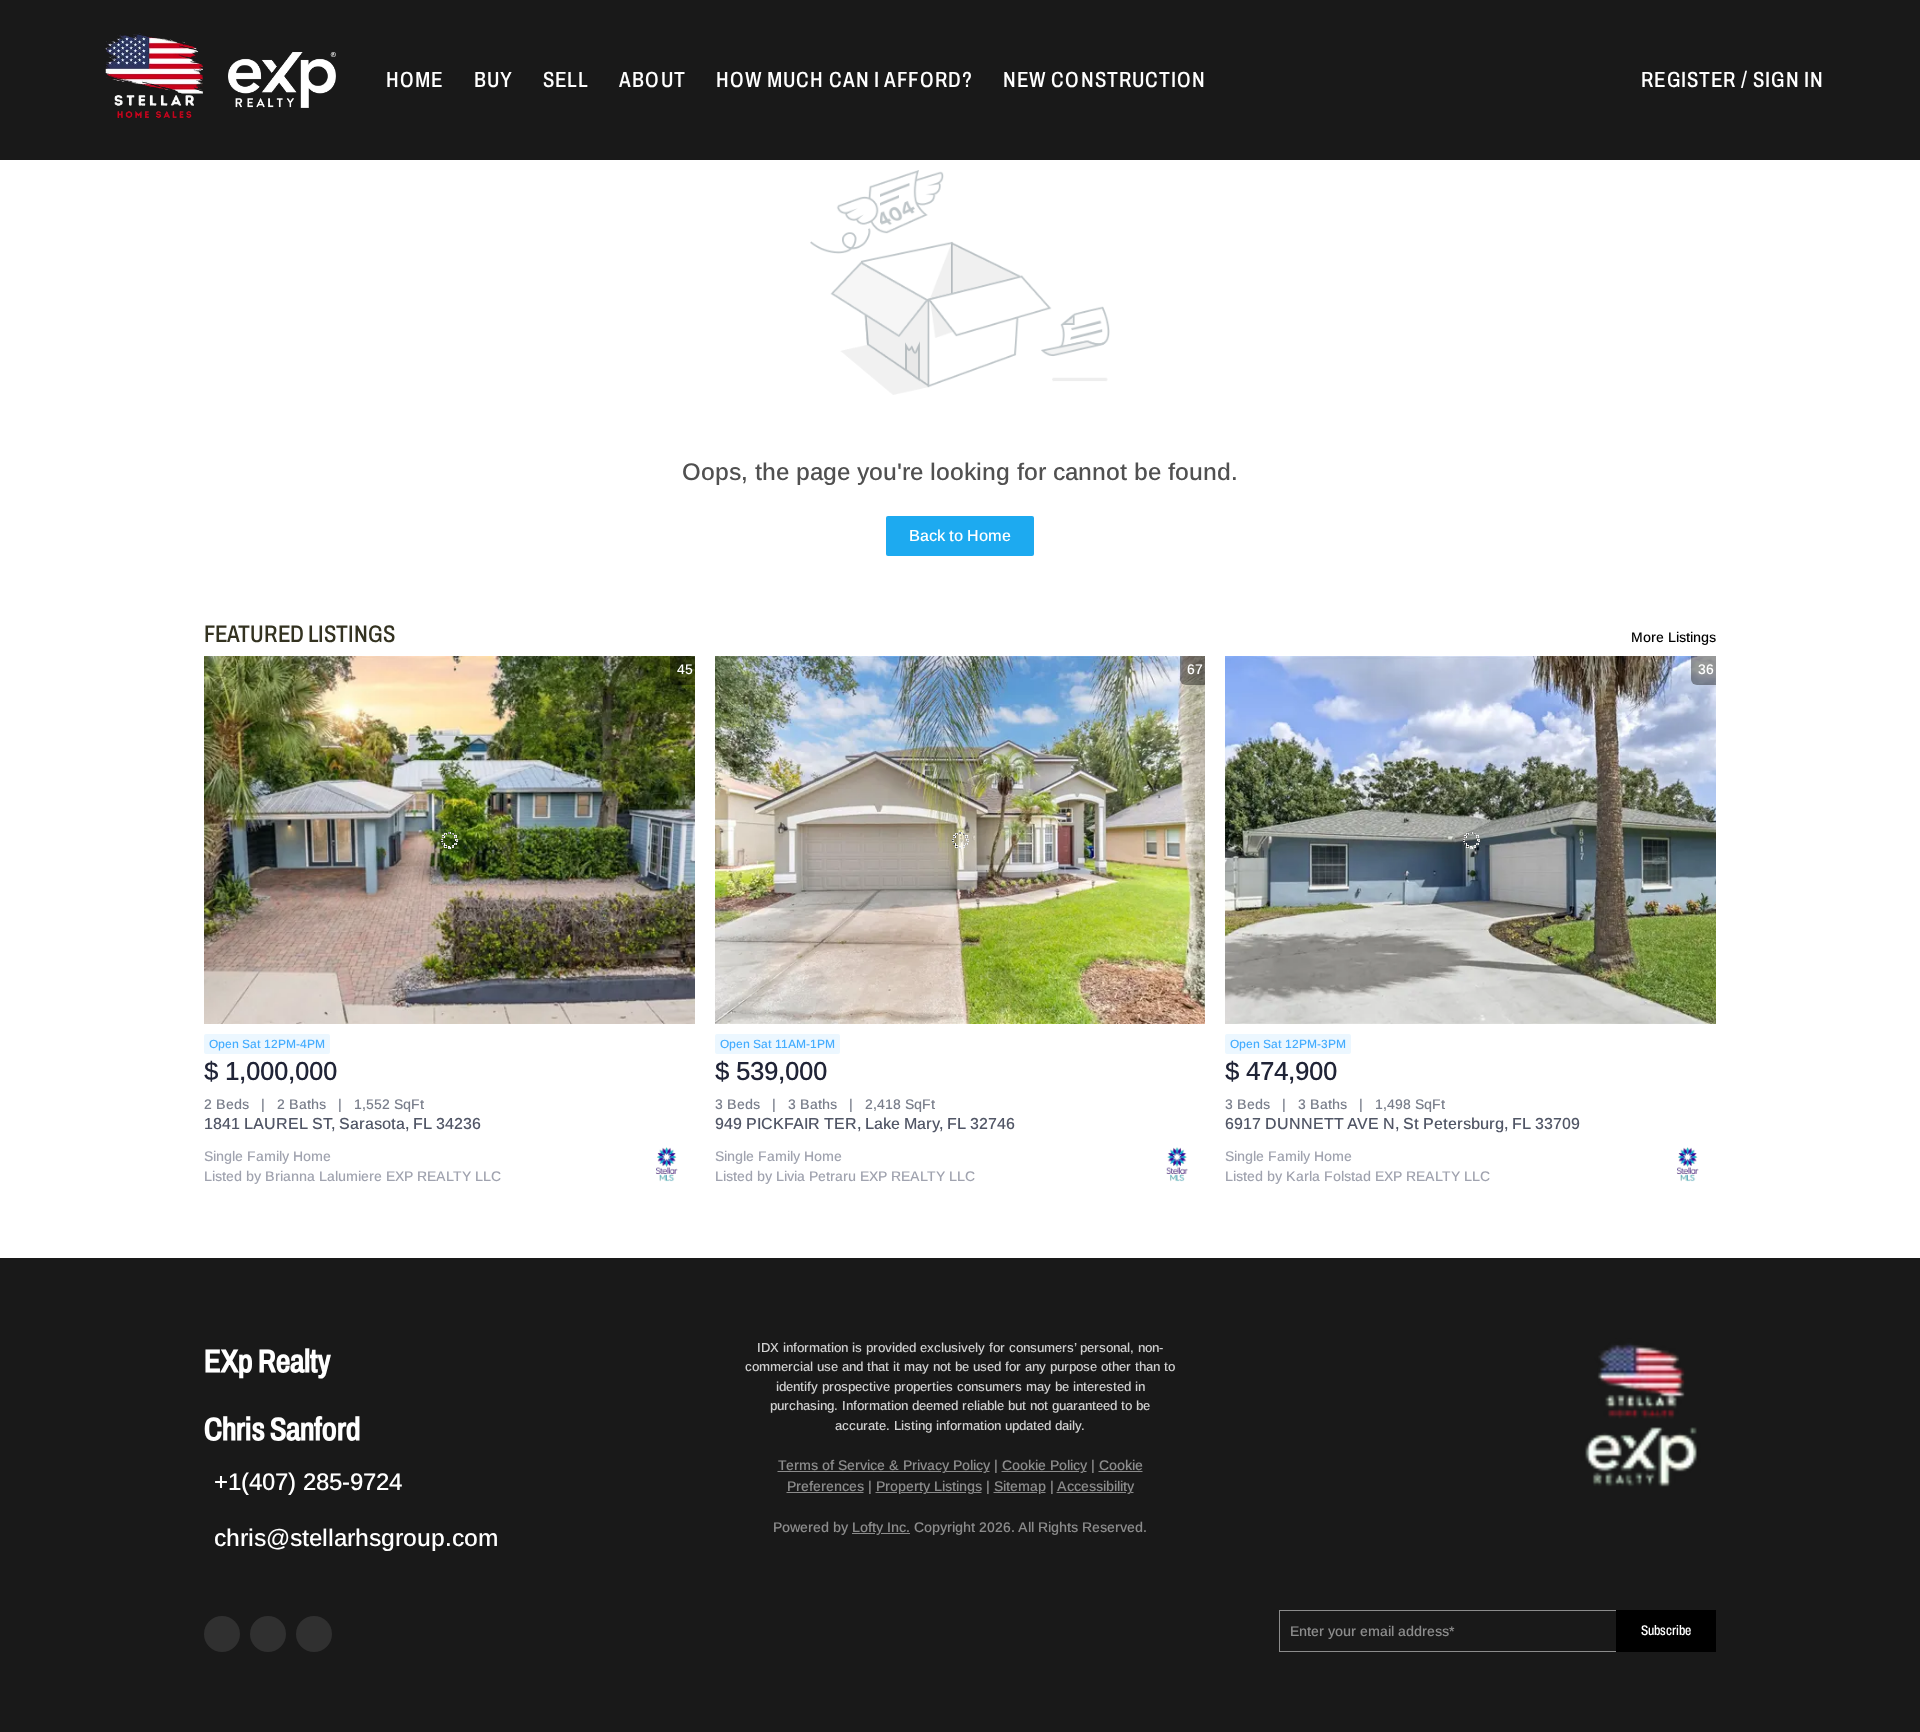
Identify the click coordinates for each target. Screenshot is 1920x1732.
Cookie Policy (1044, 1465)
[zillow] (268, 1634)
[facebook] (222, 1634)
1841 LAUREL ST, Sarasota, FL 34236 (342, 1123)
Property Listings (929, 1486)
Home (414, 80)
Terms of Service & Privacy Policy (884, 1465)
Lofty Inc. (881, 1527)
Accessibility (1095, 1486)
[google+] (314, 1634)
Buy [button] (493, 80)
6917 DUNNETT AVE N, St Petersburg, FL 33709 (1402, 1123)
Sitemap (1020, 1486)
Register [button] (1688, 80)
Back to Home (960, 535)
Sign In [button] (1788, 80)
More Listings (1673, 637)
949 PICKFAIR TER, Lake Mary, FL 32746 (865, 1123)
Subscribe (1666, 1630)
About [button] (652, 80)
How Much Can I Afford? (844, 80)
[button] (152, 80)
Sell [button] (566, 80)
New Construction (1105, 80)
